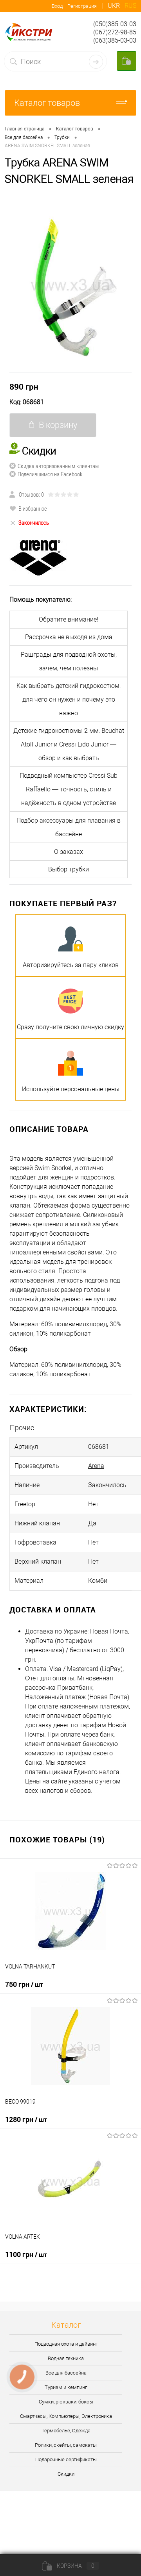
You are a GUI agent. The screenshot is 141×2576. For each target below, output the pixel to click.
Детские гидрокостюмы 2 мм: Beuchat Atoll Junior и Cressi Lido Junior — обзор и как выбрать (69, 744)
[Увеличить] (70, 285)
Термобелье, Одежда (66, 2431)
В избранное (33, 508)
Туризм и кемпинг (66, 2387)
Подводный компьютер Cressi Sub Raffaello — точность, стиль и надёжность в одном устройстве (69, 789)
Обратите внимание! (69, 619)
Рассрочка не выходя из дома (69, 637)
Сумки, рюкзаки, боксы (66, 2402)
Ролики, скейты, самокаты (66, 2445)
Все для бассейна (66, 2373)
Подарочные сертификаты (66, 2459)
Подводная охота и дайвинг (66, 2344)
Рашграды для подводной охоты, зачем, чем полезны (69, 661)
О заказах (69, 852)
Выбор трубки (69, 869)
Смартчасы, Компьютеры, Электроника (66, 2416)
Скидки (66, 2474)
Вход (57, 6)
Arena (96, 1466)
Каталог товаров (47, 103)
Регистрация (82, 6)
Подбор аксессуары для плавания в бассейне (69, 827)
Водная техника (66, 2358)
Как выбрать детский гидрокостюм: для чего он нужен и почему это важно (69, 699)
